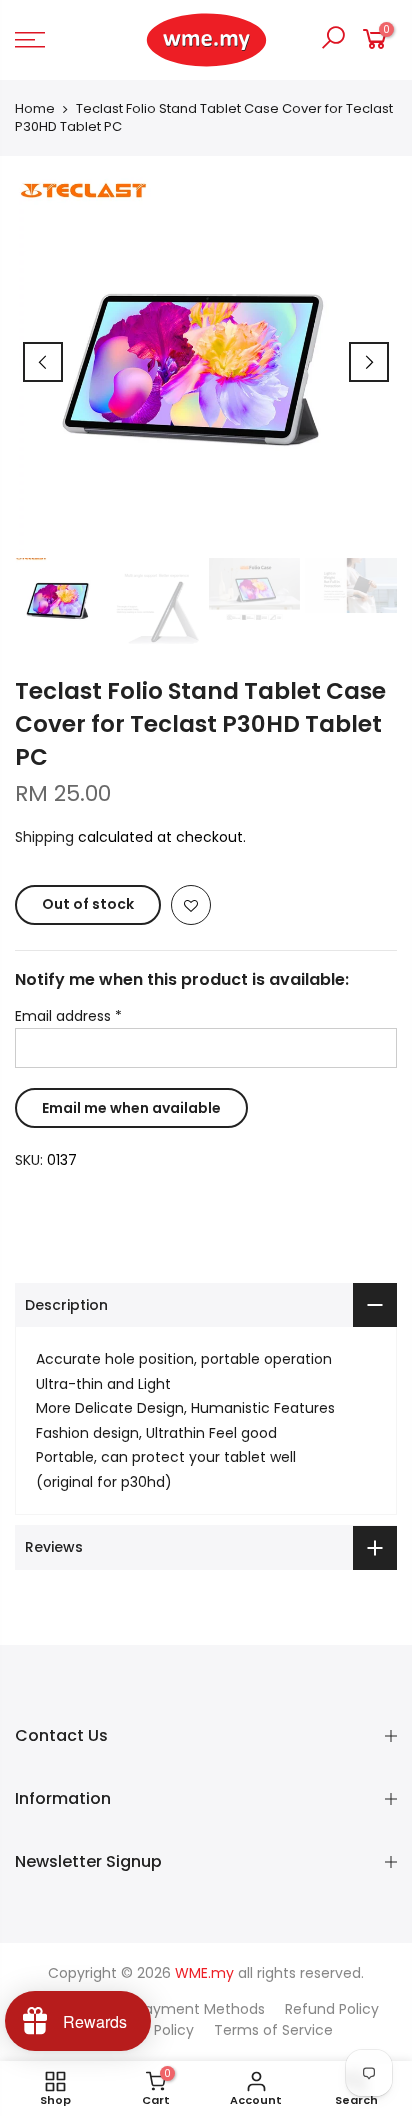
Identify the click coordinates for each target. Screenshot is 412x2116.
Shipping (44, 837)
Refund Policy (332, 2009)
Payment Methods (200, 2009)
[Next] (369, 362)
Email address (68, 1016)
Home (35, 109)
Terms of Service (273, 2030)
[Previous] (43, 362)
